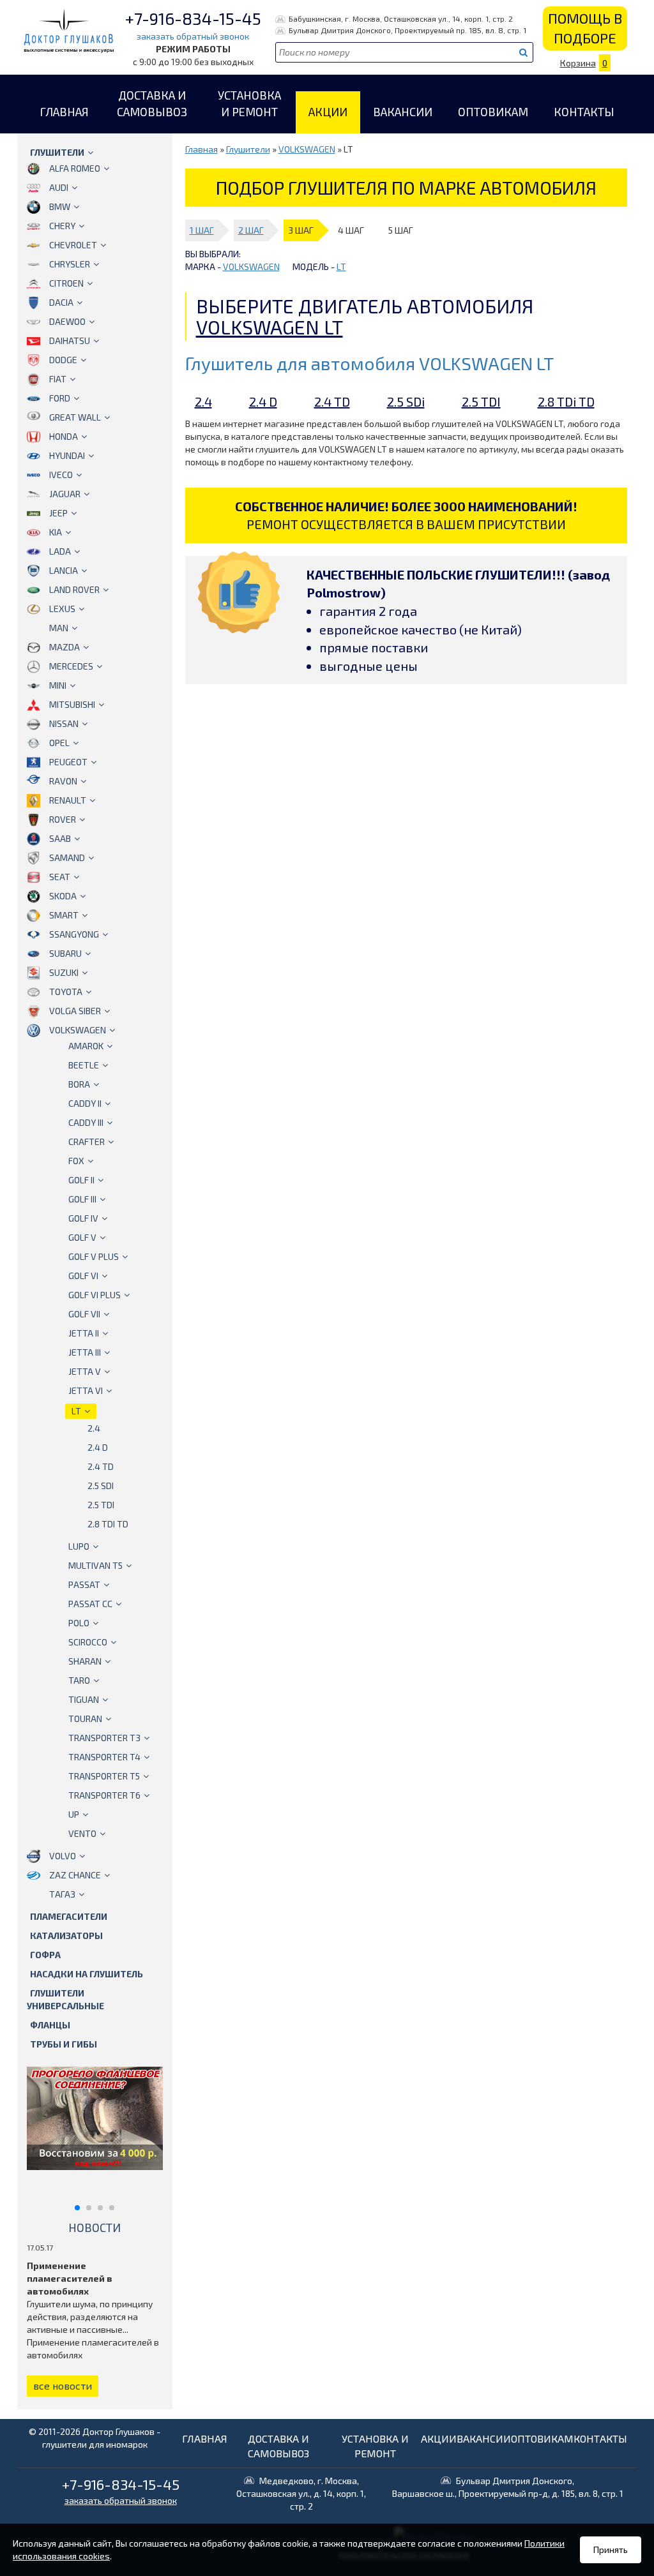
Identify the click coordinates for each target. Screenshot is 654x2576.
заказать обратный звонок (193, 36)
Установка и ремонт (249, 103)
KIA (56, 532)
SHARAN (85, 1661)
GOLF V (82, 1237)
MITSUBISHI (72, 704)
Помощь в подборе (585, 28)
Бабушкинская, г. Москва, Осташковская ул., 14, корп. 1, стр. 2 (401, 19)
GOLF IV (83, 1218)
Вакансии (403, 112)
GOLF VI (83, 1276)
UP (74, 1814)
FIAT (58, 379)
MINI (58, 685)
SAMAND (67, 857)
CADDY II (85, 1103)
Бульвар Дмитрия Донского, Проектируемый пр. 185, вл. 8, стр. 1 (407, 30)
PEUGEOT (68, 762)
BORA (79, 1084)
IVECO (61, 475)
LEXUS (62, 609)
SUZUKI (64, 972)
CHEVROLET (73, 245)
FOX (76, 1161)
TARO (79, 1680)
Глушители (57, 152)
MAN (59, 628)
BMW (60, 206)
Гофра (45, 1955)
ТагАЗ (62, 1894)
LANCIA (64, 570)
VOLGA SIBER (75, 1011)
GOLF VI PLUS (95, 1295)
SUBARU (65, 953)
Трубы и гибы (64, 2044)
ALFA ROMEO (75, 168)
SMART (64, 915)
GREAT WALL (75, 417)
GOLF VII (84, 1314)
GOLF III (82, 1199)
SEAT (60, 877)
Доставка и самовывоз (152, 103)
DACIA (61, 302)
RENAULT (68, 800)
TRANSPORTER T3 (104, 1738)
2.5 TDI (101, 1505)
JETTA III (85, 1352)
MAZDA (65, 647)
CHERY (62, 226)
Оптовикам (493, 112)
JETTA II (84, 1333)
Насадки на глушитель (87, 1974)
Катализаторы (66, 1936)
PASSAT (84, 1584)
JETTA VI (86, 1390)
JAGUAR (65, 494)
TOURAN (85, 1719)
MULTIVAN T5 (95, 1565)
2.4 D (98, 1447)
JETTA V (85, 1371)
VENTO (82, 1833)
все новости (63, 2385)
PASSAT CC (90, 1604)
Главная (64, 112)
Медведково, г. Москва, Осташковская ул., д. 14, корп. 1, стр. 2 (301, 2493)
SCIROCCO (88, 1642)
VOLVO (63, 1856)
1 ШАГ (202, 230)
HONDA (64, 436)
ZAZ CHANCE (75, 1875)
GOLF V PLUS (94, 1256)
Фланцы (50, 2025)
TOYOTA (66, 992)
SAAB (60, 838)
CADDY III (86, 1122)
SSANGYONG (74, 934)
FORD (60, 398)
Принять (611, 2550)
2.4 (94, 1428)
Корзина (584, 63)
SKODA (63, 896)
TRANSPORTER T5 (104, 1776)
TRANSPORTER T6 (104, 1795)
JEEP (58, 513)
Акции (328, 112)
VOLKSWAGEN (78, 1030)
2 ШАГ (251, 230)
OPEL (59, 743)
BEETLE (84, 1065)
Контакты (584, 112)
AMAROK (86, 1046)
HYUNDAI (67, 455)
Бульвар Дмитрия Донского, (508, 2487)
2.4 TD (101, 1466)
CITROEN (66, 283)
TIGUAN (84, 1699)
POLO (79, 1623)
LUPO (79, 1546)
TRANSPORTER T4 (104, 1757)
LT (76, 1411)
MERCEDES (71, 666)
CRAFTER (87, 1142)
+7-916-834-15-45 (193, 18)
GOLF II (81, 1180)
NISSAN (64, 723)
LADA (60, 551)
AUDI (59, 187)
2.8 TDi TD (108, 1524)
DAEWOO (67, 321)
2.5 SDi (101, 1486)
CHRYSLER (70, 264)
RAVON (63, 781)
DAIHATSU (70, 341)
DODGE (63, 360)
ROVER (63, 819)
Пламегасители (69, 1916)
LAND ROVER (74, 589)
